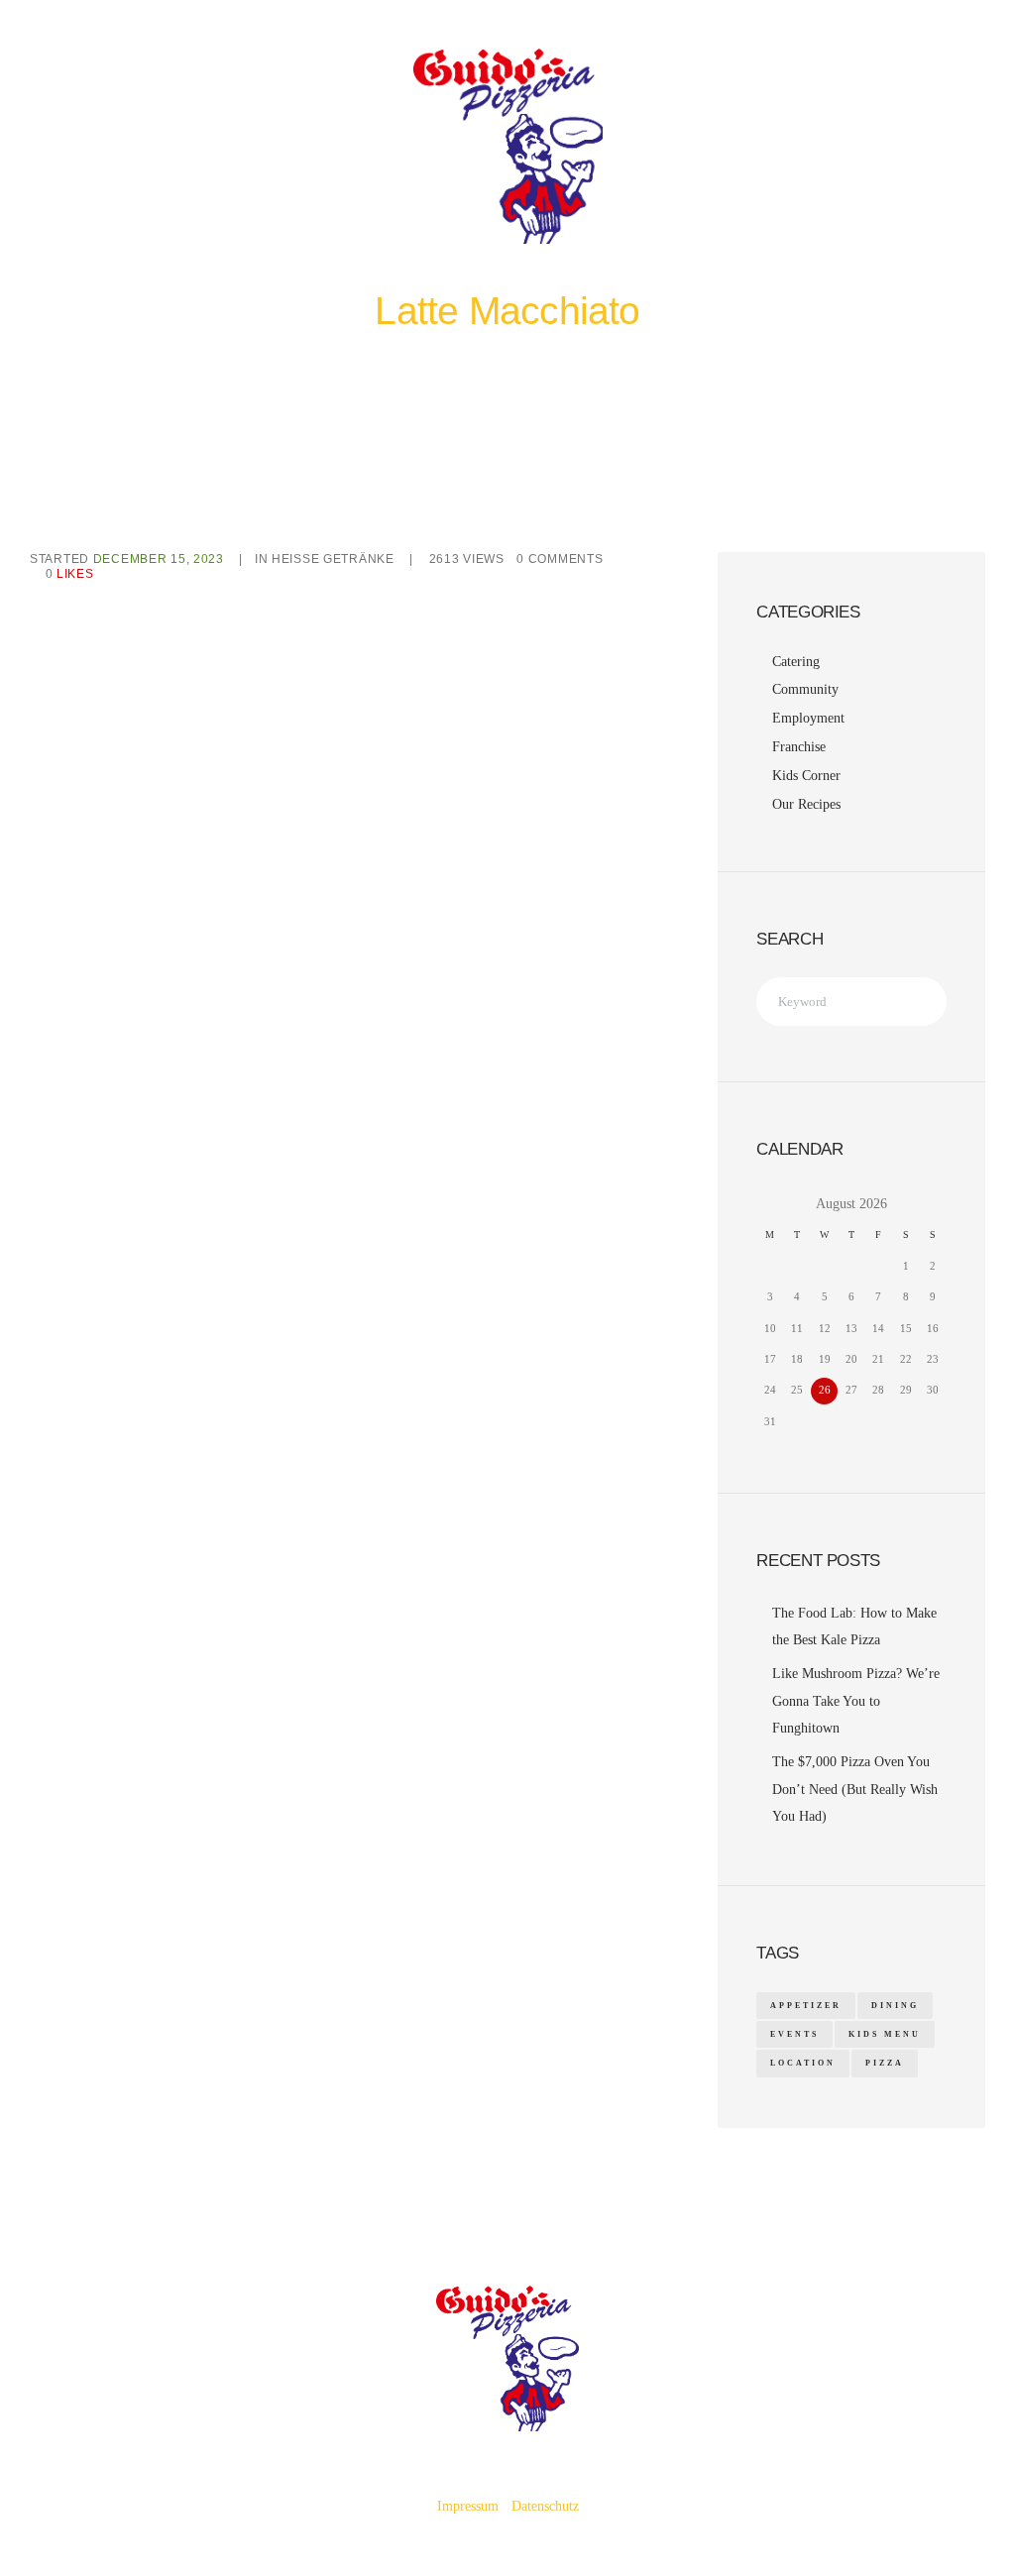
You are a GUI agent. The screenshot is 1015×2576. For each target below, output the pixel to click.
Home (419, 350)
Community (805, 689)
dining (895, 2006)
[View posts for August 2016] (770, 1204)
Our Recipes (806, 804)
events (794, 2034)
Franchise (799, 747)
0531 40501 (660, 86)
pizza (885, 2063)
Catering (796, 662)
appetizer (806, 2006)
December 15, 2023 (159, 559)
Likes (70, 574)
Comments (560, 559)
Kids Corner (806, 776)
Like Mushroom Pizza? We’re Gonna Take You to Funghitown (856, 1701)
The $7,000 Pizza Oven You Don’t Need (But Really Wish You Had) (855, 1789)
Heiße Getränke (485, 350)
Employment (808, 718)
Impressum (468, 2506)
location (803, 2063)
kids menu (885, 2034)
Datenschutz (545, 2506)
